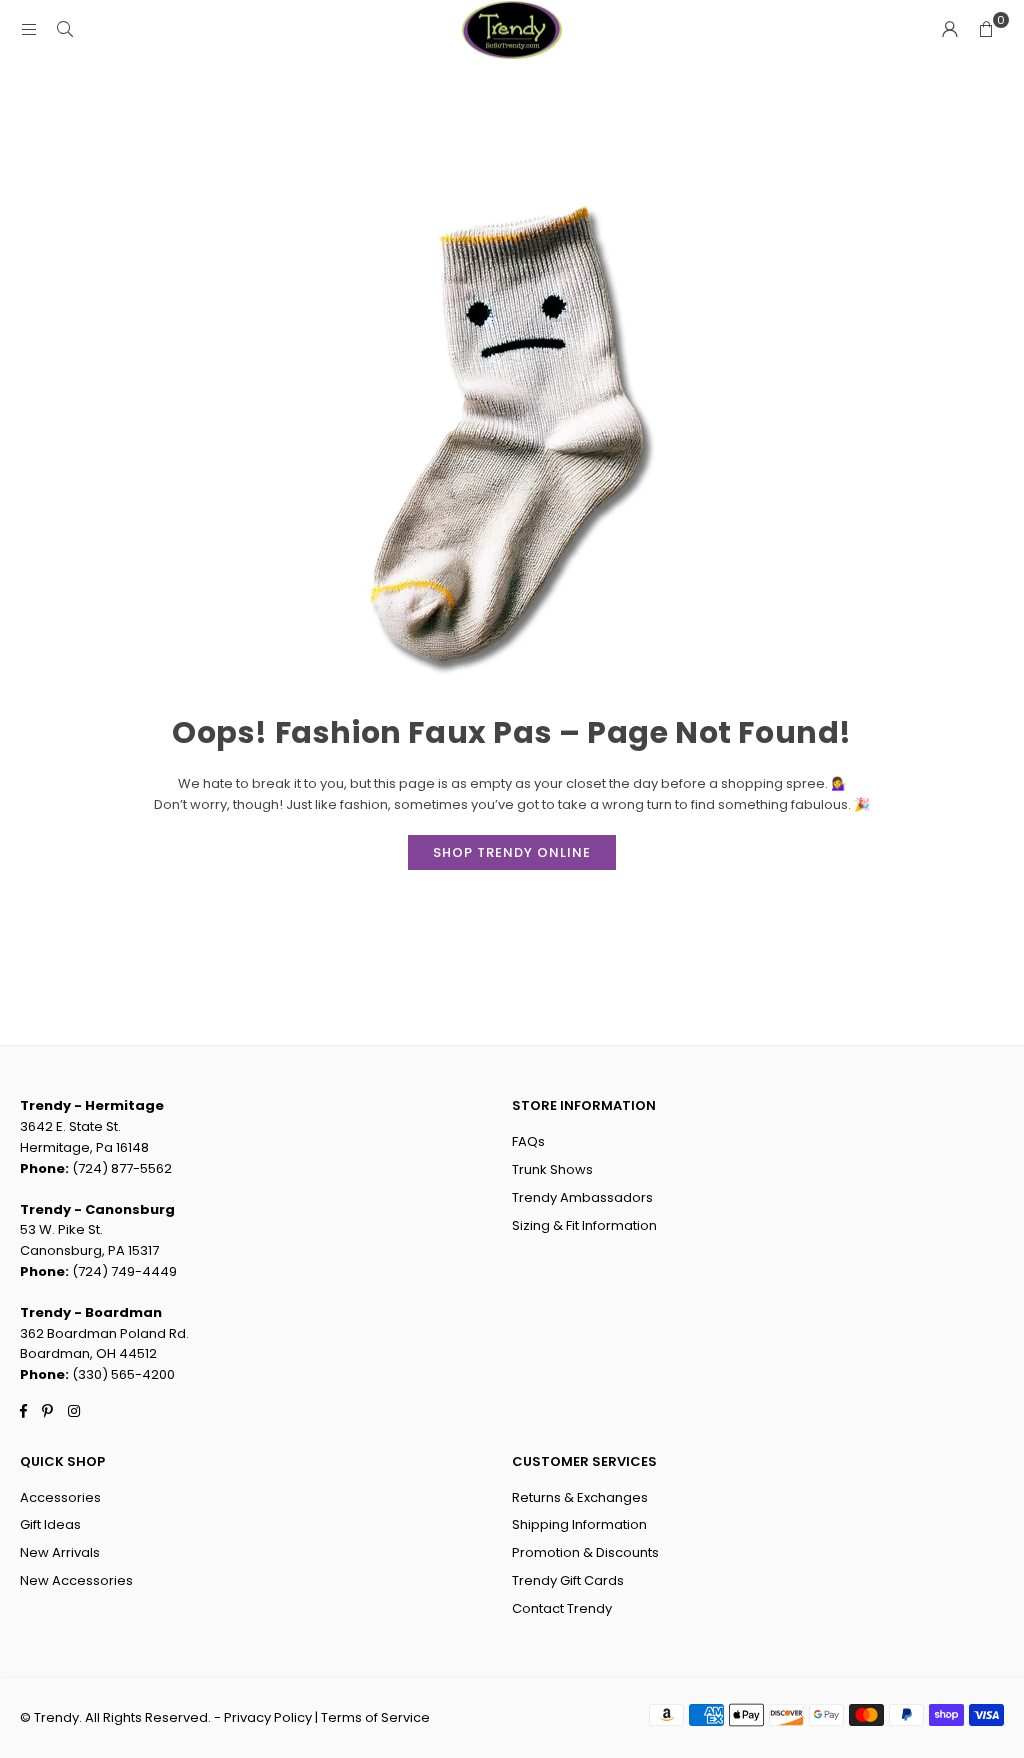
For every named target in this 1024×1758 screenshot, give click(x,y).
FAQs (528, 1141)
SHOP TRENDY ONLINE (512, 852)
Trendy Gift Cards (568, 1580)
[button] (986, 30)
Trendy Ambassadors (582, 1197)
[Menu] (29, 29)
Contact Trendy (562, 1608)
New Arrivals (60, 1552)
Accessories (60, 1497)
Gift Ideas (50, 1524)
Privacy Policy (268, 1717)
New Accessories (76, 1580)
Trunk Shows (552, 1169)
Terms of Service (375, 1717)
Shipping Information (579, 1524)
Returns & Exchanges (580, 1497)
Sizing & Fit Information (584, 1225)
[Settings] (950, 30)
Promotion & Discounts (585, 1552)
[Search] (65, 29)
